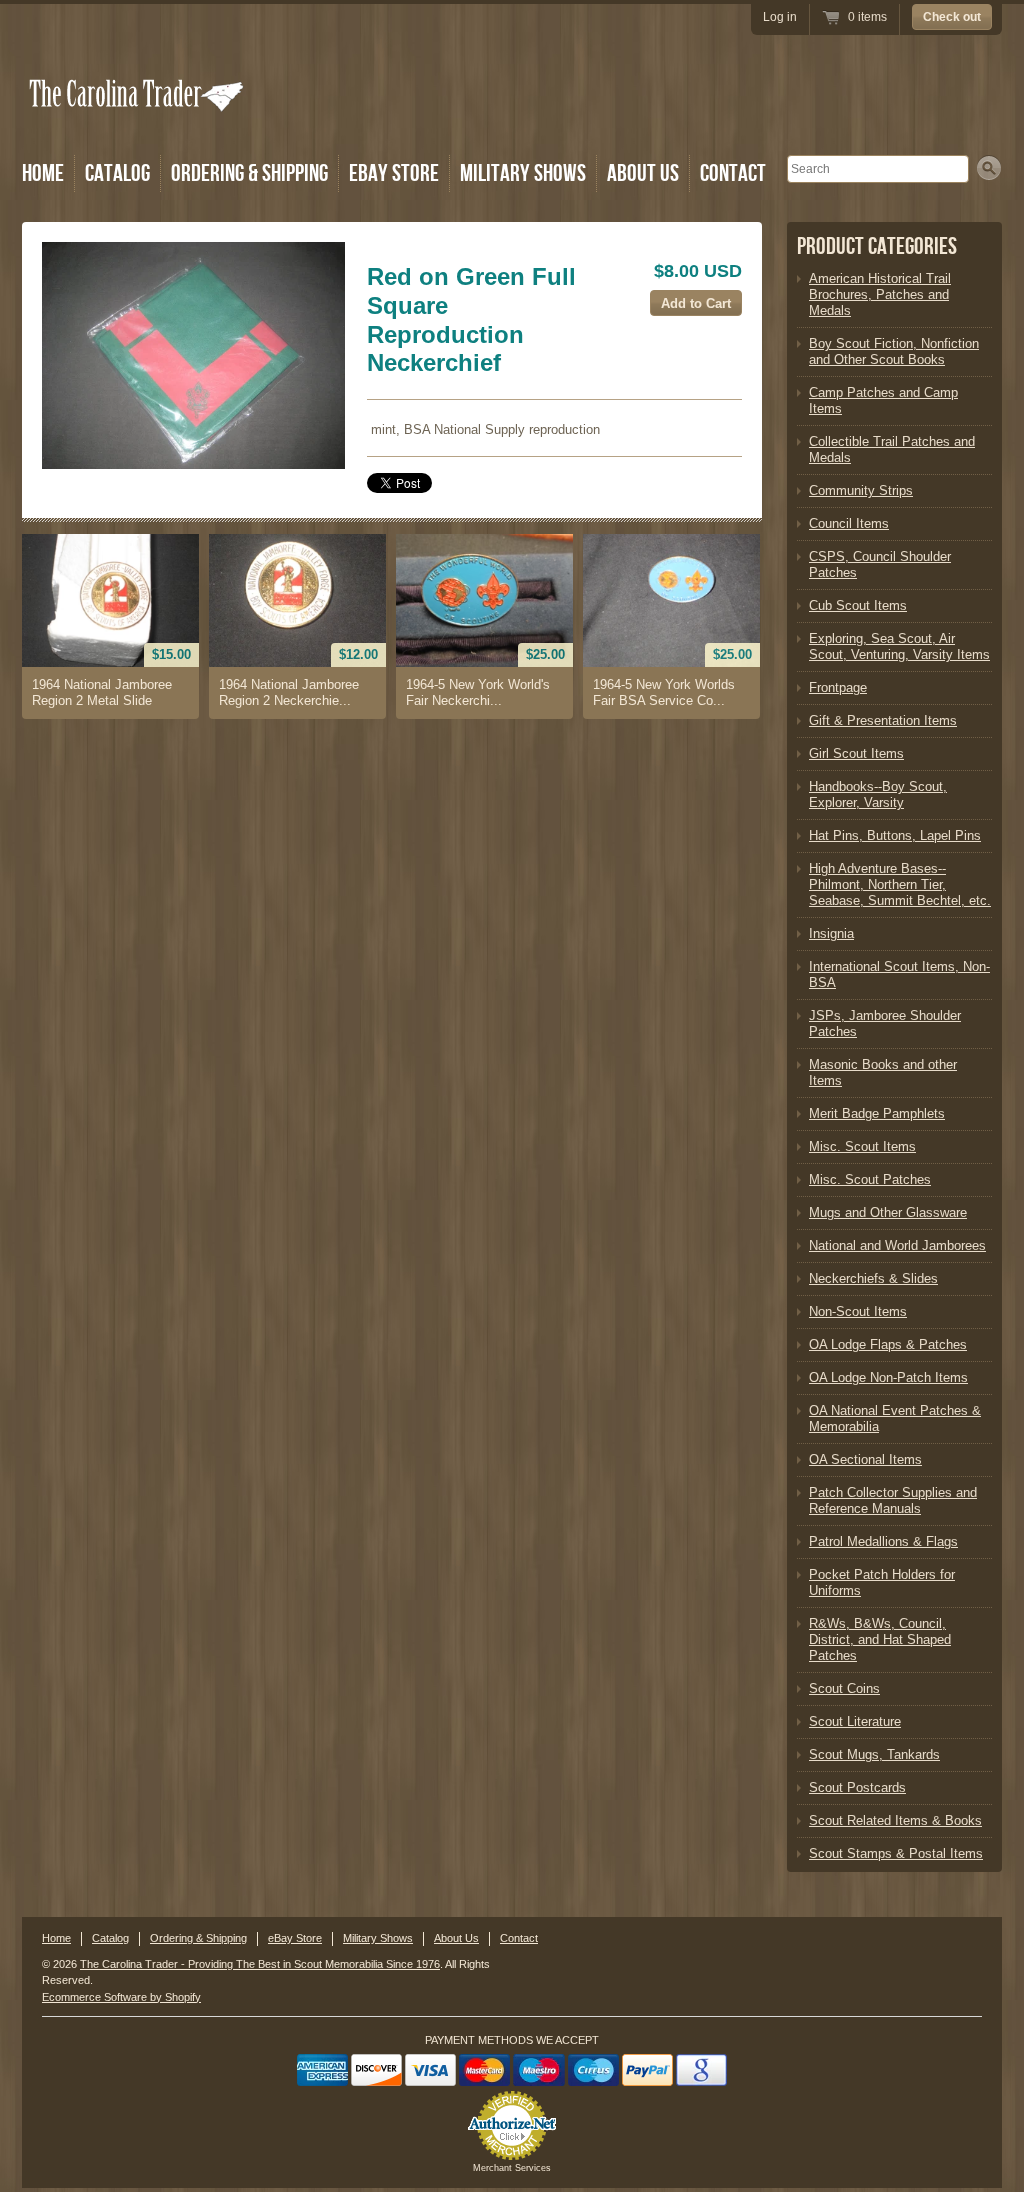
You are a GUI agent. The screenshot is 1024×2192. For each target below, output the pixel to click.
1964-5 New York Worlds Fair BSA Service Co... (664, 692)
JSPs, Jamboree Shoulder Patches (885, 1023)
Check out (952, 17)
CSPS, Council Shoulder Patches (880, 564)
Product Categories (877, 246)
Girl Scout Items (856, 753)
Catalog (117, 173)
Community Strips (861, 490)
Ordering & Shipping (249, 173)
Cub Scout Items (858, 605)
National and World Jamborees (897, 1245)
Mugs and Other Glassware (888, 1212)
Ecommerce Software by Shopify (121, 1997)
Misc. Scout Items (862, 1146)
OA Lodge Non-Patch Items (888, 1377)
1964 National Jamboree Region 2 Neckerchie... (289, 692)
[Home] (138, 122)
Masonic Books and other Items (883, 1072)
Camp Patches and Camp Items (883, 400)
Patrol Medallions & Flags (883, 1541)
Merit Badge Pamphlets (877, 1113)
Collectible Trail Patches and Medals (892, 449)
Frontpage (838, 687)
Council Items (849, 523)
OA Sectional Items (865, 1459)
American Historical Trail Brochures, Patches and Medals (880, 294)
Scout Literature (855, 1721)
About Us (643, 173)
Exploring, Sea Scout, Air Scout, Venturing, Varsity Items (899, 646)
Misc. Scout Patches (870, 1179)
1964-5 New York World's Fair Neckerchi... (478, 692)
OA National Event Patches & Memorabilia (895, 1418)
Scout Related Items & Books (895, 1820)
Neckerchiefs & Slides (873, 1278)
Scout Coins (844, 1688)
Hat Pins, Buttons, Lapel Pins (895, 835)
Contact (733, 173)
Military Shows (523, 173)
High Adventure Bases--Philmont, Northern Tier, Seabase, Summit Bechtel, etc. (900, 884)
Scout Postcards (857, 1787)
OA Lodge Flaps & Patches (888, 1344)
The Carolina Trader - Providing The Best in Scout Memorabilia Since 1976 (260, 1964)
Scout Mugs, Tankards (874, 1754)
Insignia (831, 933)
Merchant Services (512, 2168)
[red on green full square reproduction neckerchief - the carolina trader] (193, 355)
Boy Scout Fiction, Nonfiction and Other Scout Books (894, 351)
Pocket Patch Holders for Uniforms (882, 1582)
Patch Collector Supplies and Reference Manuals (893, 1500)
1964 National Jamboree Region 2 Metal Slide (102, 692)
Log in (780, 17)
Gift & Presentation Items (883, 720)
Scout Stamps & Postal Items (896, 1853)
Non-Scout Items (858, 1311)
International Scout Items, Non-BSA (899, 974)
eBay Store (394, 173)
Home (43, 173)
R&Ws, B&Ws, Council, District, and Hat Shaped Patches (880, 1639)
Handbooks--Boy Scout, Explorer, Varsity (878, 794)
